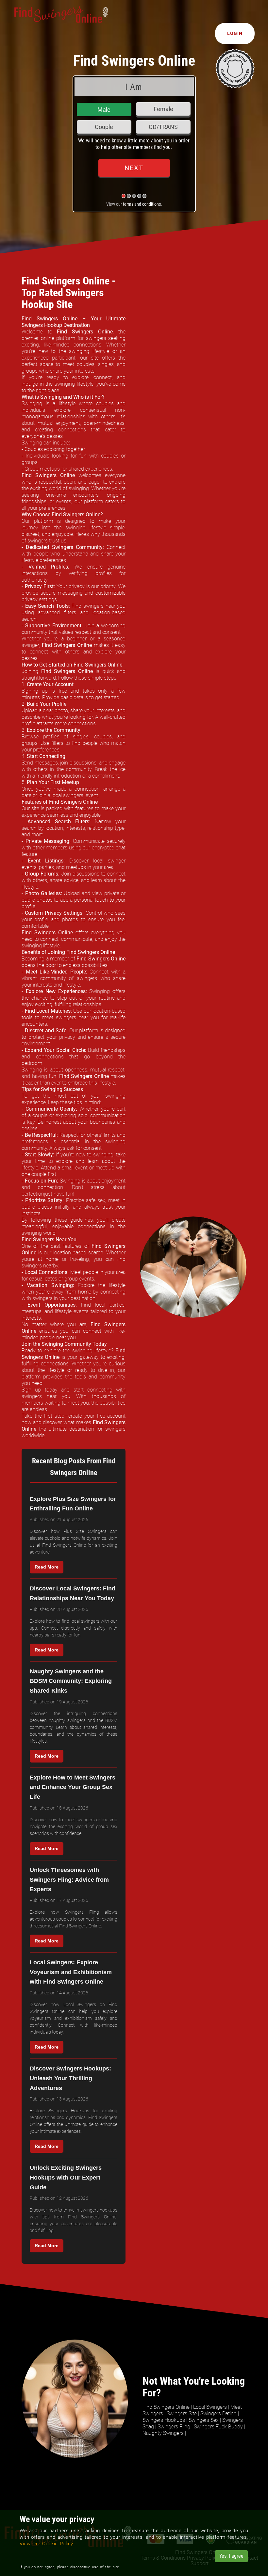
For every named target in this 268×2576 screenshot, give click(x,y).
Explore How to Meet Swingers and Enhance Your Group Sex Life (73, 1787)
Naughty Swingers (163, 2433)
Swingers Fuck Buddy (218, 2427)
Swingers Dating (218, 2414)
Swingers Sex (204, 2420)
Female (163, 109)
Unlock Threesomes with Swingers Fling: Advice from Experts (69, 1880)
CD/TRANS (163, 127)
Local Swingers (210, 2407)
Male (104, 110)
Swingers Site (182, 2414)
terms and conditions (142, 204)
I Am (134, 87)
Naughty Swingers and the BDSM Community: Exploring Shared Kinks (71, 1681)
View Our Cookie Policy (46, 2544)
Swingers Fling (174, 2427)
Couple (104, 127)
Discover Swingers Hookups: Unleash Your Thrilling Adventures (70, 2078)
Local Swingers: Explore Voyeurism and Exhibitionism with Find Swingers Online (71, 1972)
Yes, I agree (231, 2556)
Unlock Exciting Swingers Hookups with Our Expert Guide (66, 2177)
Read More (47, 1567)
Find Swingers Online (166, 2407)
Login (235, 33)
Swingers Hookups (164, 2420)
